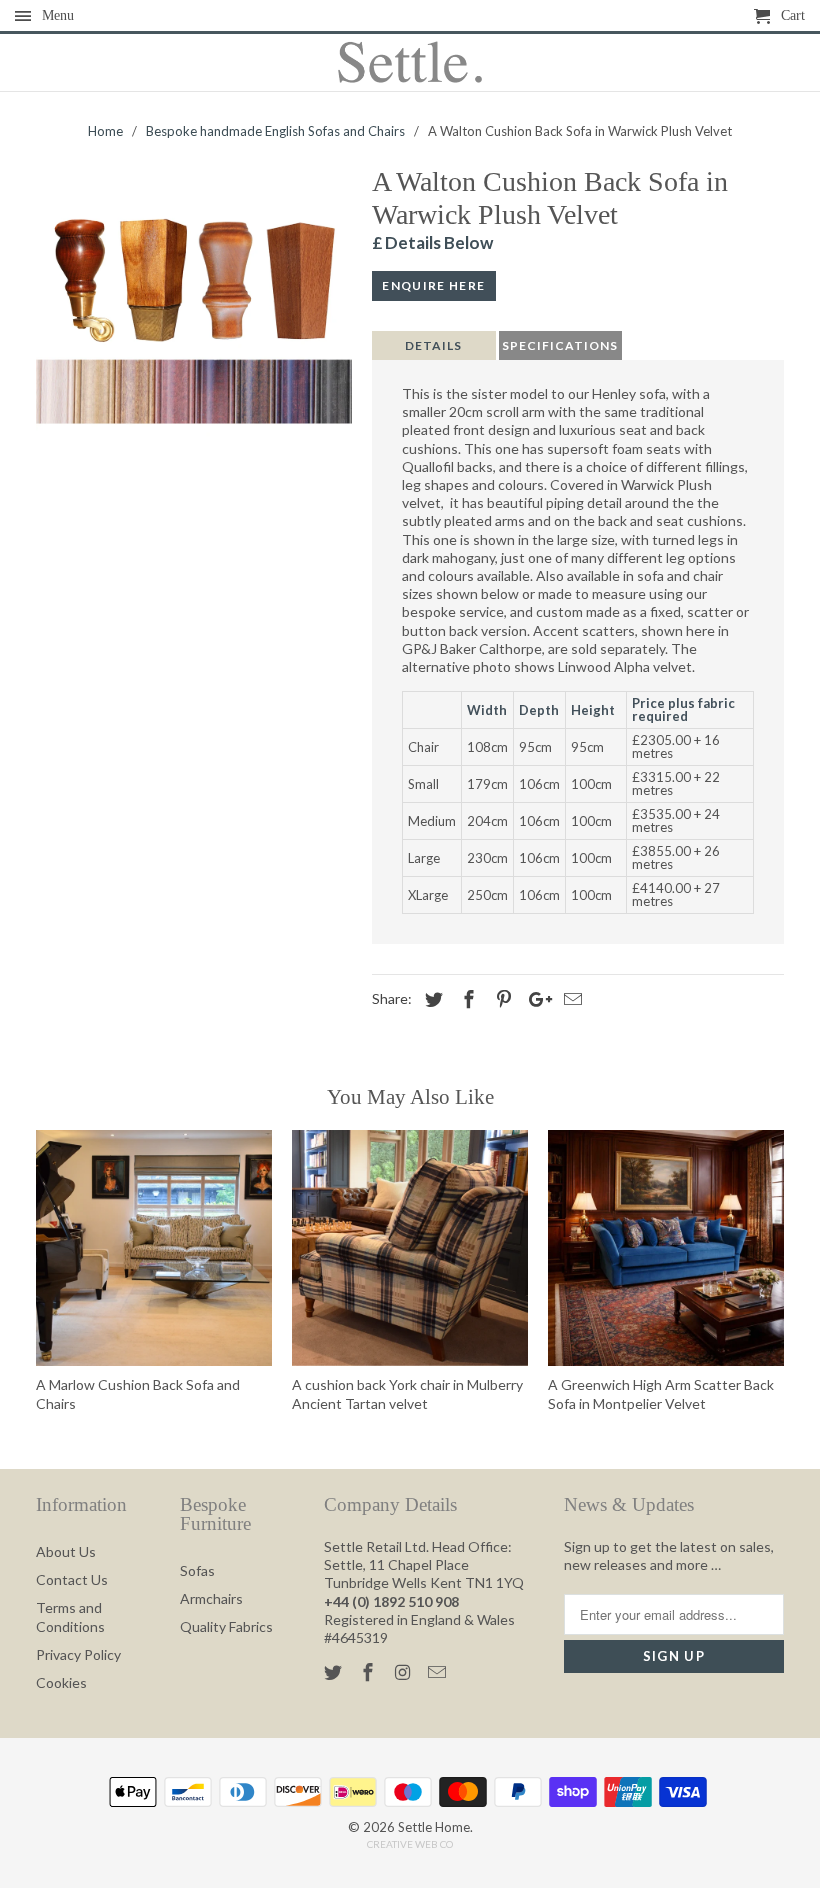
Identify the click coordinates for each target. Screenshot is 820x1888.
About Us (66, 1551)
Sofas (197, 1570)
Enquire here (433, 285)
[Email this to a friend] (570, 999)
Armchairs (211, 1598)
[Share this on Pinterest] (501, 999)
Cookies (61, 1682)
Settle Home (434, 1827)
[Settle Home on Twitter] (335, 1672)
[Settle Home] (410, 63)
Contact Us (72, 1579)
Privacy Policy (78, 1654)
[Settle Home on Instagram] (405, 1672)
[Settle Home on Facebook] (370, 1672)
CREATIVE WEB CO (410, 1844)
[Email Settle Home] (439, 1672)
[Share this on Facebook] (466, 999)
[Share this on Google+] (535, 999)
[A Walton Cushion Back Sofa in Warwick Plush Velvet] (194, 311)
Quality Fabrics (226, 1626)
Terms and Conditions (70, 1616)
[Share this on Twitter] (431, 999)
